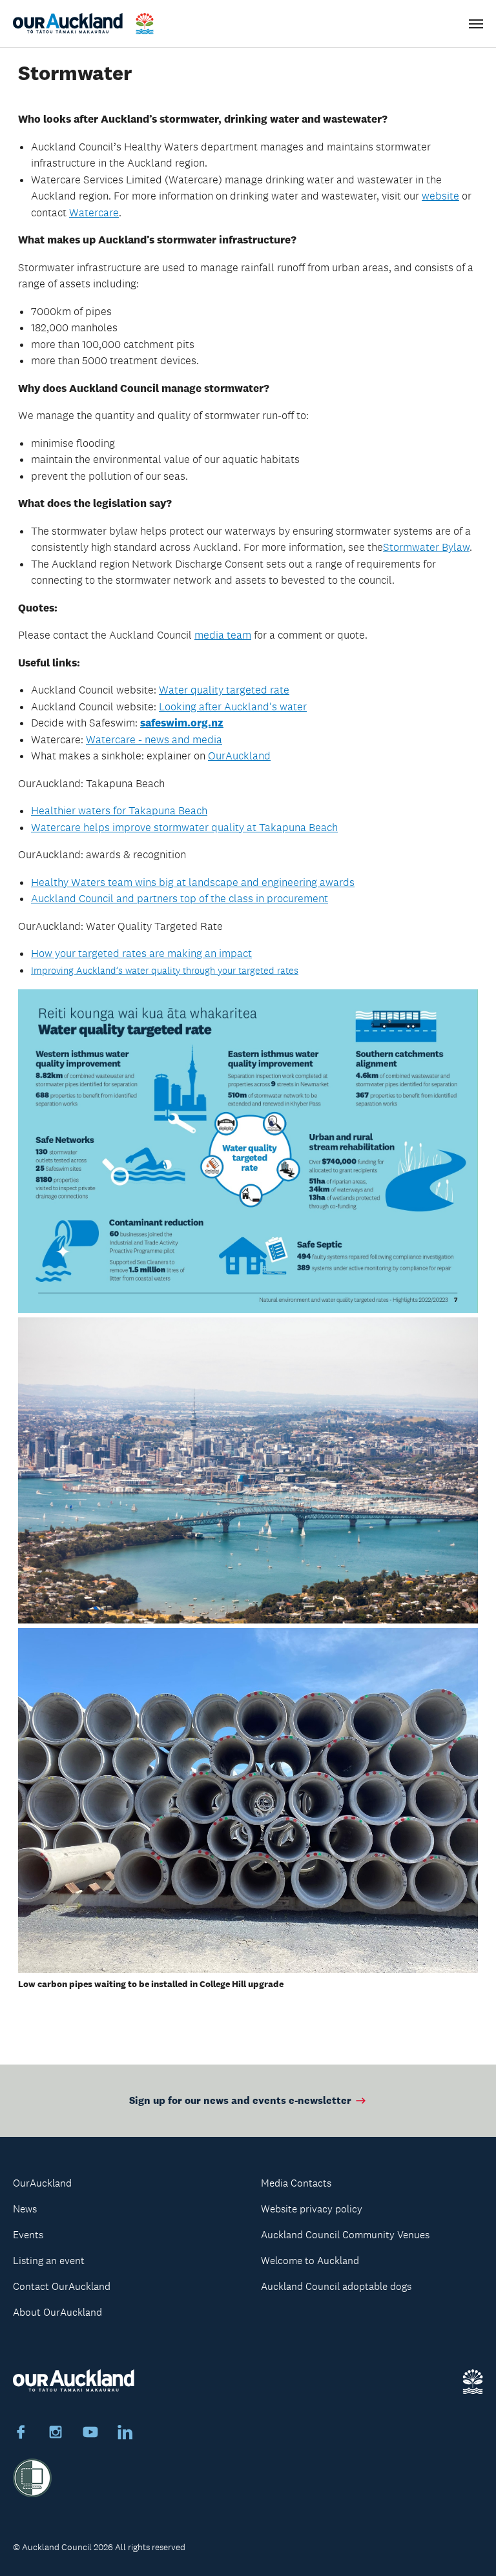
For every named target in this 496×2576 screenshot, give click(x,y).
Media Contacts (296, 2183)
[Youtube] (90, 2434)
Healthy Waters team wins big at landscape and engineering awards (193, 882)
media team (223, 635)
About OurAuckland (57, 2312)
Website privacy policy (312, 2209)
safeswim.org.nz (182, 723)
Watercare (94, 212)
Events (28, 2235)
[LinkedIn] (125, 2434)
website (440, 196)
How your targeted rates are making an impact (141, 953)
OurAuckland (239, 756)
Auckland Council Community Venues (345, 2235)
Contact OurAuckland (62, 2286)
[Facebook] (21, 2434)
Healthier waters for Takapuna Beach (119, 810)
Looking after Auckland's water (233, 706)
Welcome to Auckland (310, 2261)
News (25, 2209)
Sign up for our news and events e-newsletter (240, 2100)
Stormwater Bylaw (426, 547)
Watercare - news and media (154, 739)
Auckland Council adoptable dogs (336, 2286)
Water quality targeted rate (224, 690)
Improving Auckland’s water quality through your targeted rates (165, 971)
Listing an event (49, 2261)
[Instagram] (56, 2434)
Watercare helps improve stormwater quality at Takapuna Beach (184, 827)
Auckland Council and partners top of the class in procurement (180, 898)
